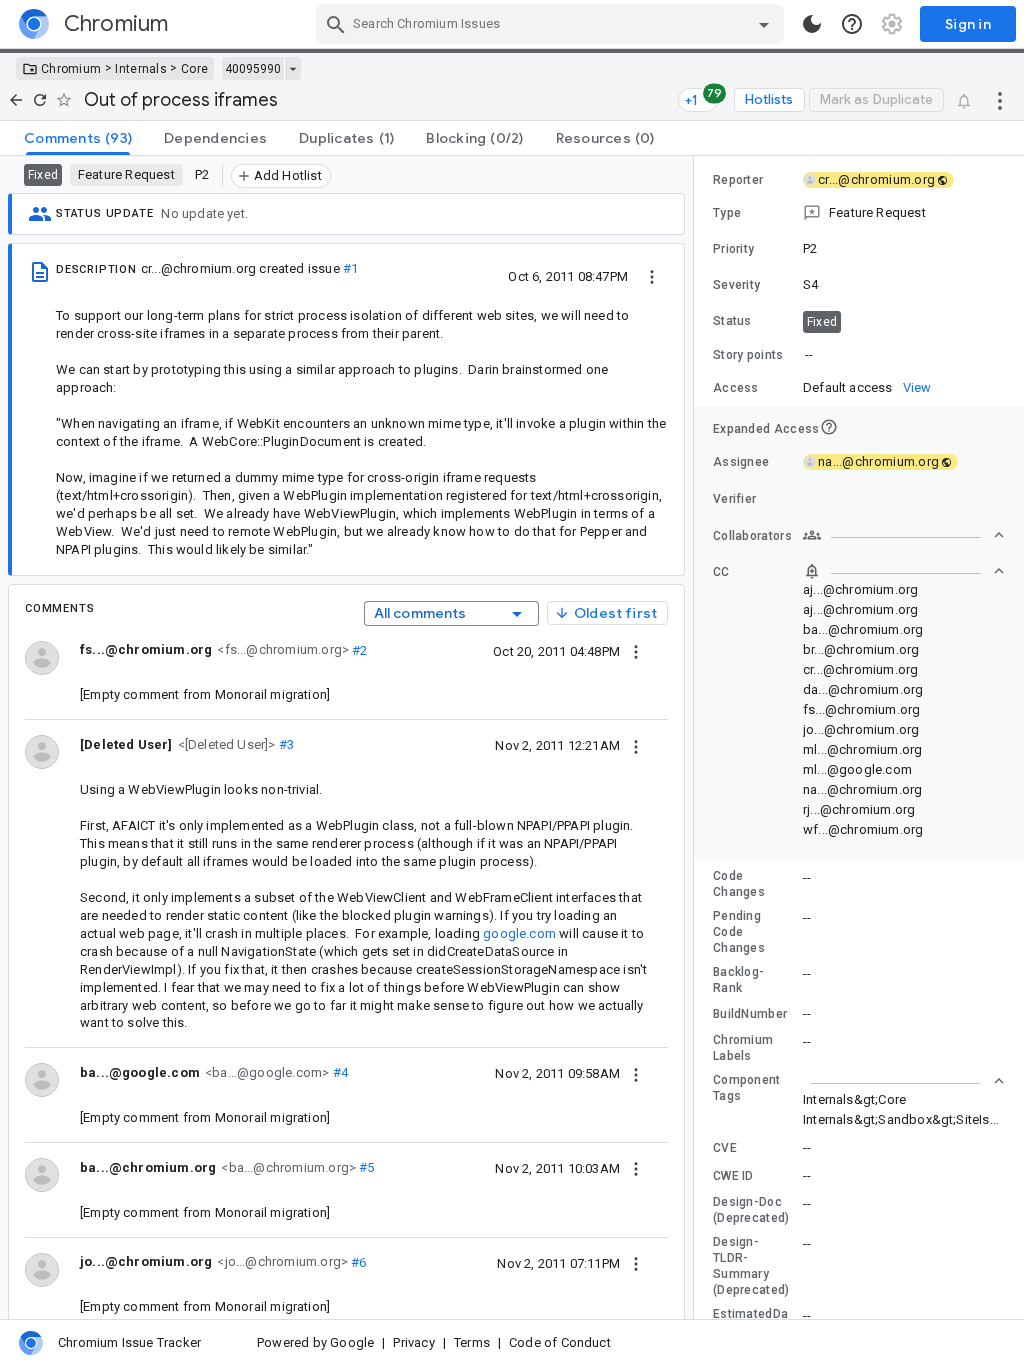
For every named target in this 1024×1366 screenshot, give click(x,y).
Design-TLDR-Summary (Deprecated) (751, 1266)
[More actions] (1000, 100)
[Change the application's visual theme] (812, 24)
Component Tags (747, 1088)
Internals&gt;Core (854, 1099)
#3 (285, 744)
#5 (365, 1167)
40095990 (253, 69)
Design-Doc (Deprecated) (751, 1210)
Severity (736, 285)
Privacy (413, 1342)
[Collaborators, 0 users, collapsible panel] (904, 535)
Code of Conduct (560, 1342)
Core (194, 69)
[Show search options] (764, 24)
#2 (358, 649)
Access (736, 388)
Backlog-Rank (738, 980)
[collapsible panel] (904, 1081)
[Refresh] (40, 100)
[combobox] (552, 24)
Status (732, 321)
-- (809, 354)
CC (721, 572)
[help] (852, 24)
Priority (733, 249)
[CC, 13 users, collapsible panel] (904, 571)
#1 (350, 268)
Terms (472, 1342)
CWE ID (733, 1176)
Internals (141, 69)
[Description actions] (652, 276)
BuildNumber (750, 1014)
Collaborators (752, 536)
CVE (725, 1148)
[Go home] (16, 100)
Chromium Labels (743, 1048)
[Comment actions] (636, 651)
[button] (224, 743)
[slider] (697, 737)
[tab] (78, 138)
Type (727, 213)
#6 (357, 1261)
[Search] (336, 24)
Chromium (71, 69)
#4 (338, 1072)
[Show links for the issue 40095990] (292, 69)
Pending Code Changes (739, 932)
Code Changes (739, 884)
